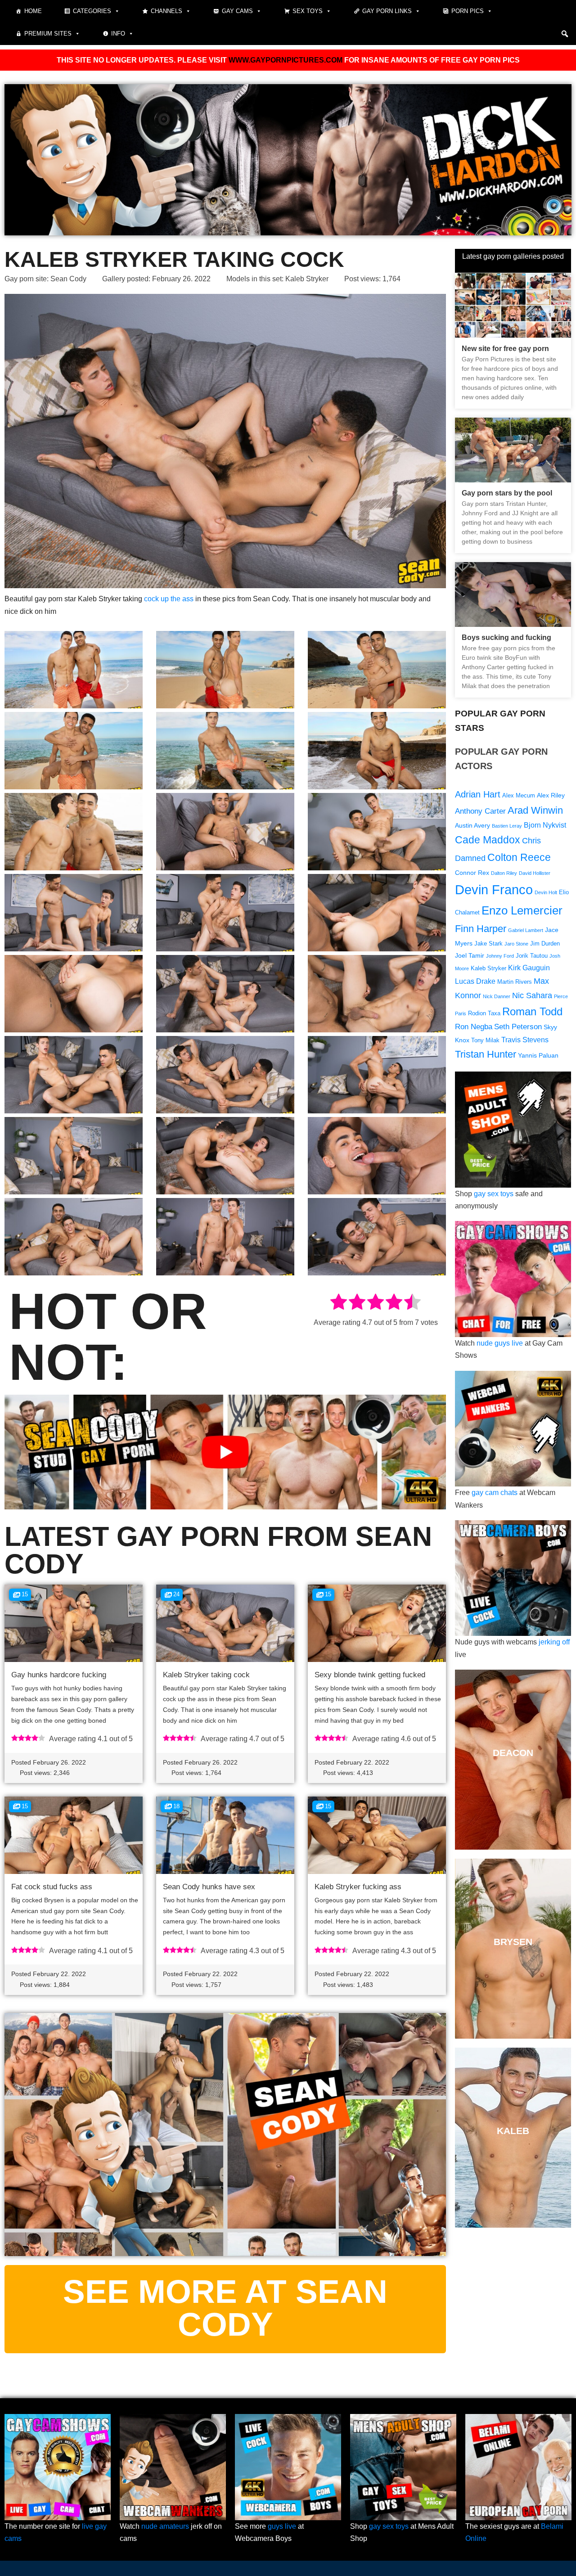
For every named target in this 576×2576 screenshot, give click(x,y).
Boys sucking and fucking (506, 637)
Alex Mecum (519, 796)
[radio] (339, 1304)
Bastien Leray (507, 826)
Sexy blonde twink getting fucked (370, 1675)
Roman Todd (532, 1011)
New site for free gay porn (505, 349)
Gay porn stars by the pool (507, 493)
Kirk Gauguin (529, 968)
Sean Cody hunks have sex (209, 1887)
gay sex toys (494, 1194)
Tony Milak (485, 1040)
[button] (565, 34)
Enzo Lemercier (522, 910)
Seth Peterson (518, 1027)
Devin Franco (494, 889)
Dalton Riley (504, 873)
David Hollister (535, 873)
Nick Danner (497, 996)
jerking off (554, 1642)
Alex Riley (551, 795)
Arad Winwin (535, 810)
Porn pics (468, 11)
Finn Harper (481, 929)
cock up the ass (169, 599)
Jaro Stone (516, 944)
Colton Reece (519, 857)
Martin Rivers (515, 982)
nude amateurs (165, 2526)
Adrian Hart (478, 794)
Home (33, 11)
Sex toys (308, 11)
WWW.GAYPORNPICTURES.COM (286, 60)
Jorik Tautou (532, 956)
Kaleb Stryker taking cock (206, 1675)
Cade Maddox (488, 840)
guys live (282, 2526)
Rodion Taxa (484, 1013)
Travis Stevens (525, 1040)
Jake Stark (488, 944)
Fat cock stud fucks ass (52, 1887)
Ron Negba (474, 1027)
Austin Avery (472, 825)
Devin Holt (546, 892)
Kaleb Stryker (307, 279)
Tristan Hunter (486, 1054)
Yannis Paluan (538, 1055)
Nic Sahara (532, 995)
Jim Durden (545, 944)
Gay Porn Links (387, 11)
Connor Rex (472, 873)
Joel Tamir (470, 955)
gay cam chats (495, 1493)
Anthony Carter (480, 811)
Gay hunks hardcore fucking (59, 1675)
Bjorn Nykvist (545, 825)
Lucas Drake (475, 981)
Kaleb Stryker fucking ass (358, 1887)
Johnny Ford (500, 956)
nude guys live (500, 1343)
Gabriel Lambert (526, 930)
